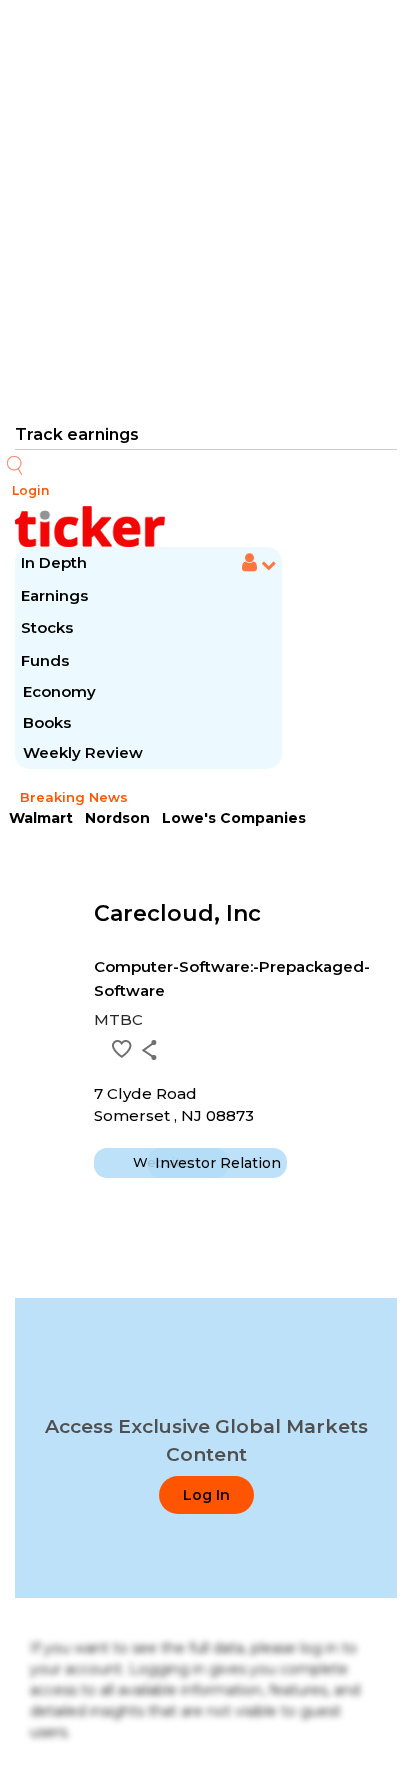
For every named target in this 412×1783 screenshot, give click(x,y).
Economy (59, 691)
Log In (206, 1495)
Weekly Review (83, 752)
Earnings (56, 595)
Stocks (47, 627)
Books (47, 722)
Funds (47, 660)
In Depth (54, 562)
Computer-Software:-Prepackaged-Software (232, 978)
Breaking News (74, 797)
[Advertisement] (206, 210)
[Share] (149, 1050)
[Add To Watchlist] (122, 1049)
